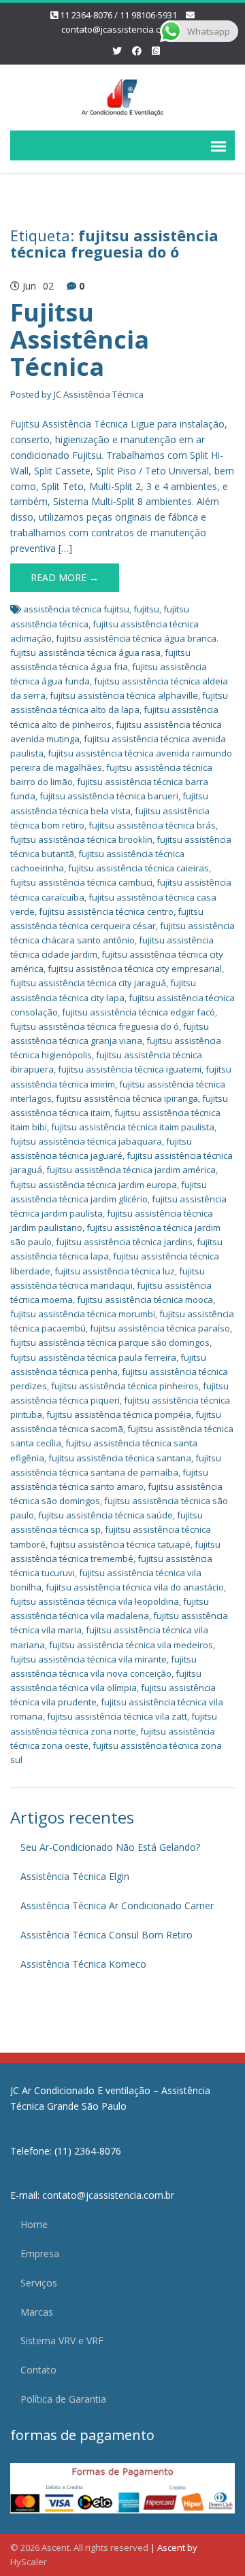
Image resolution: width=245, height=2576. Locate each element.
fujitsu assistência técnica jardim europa (94, 1185)
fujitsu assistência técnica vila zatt (117, 1716)
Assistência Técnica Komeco (83, 1964)
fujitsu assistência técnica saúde (105, 1515)
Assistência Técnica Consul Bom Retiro (107, 1935)
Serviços (39, 2283)
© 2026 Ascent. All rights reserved (79, 2547)
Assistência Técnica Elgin (75, 1876)
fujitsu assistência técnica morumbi (83, 1314)
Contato (38, 2370)
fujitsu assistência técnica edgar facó (138, 1012)
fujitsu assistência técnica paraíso (160, 1328)
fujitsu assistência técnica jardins (124, 1242)
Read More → (65, 577)
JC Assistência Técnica (99, 394)
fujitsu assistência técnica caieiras (138, 868)
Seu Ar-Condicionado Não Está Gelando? (110, 1847)
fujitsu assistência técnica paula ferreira (93, 1357)
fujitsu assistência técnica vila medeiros (131, 1645)
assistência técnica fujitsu (76, 609)
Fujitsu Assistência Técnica (80, 339)
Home (34, 2224)
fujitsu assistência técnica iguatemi (130, 1069)
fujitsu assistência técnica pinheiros (125, 1386)
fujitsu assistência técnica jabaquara (86, 1141)
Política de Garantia (63, 2399)
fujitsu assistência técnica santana (120, 1458)
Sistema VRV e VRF (62, 2340)
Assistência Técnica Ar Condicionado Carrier (117, 1905)
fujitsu (146, 609)
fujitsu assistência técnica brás (152, 825)
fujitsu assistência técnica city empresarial (135, 969)
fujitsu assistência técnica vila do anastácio (135, 1587)
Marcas (37, 2312)
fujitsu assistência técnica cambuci (81, 882)
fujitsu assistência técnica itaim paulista (133, 1127)
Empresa (40, 2253)
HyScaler (29, 2562)
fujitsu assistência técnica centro (106, 911)
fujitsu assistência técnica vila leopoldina (95, 1601)
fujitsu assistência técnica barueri (109, 796)
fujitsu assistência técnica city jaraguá (88, 983)
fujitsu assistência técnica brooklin (81, 839)
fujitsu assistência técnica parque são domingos (110, 1342)
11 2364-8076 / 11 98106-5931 (118, 15)
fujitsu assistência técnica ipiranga (127, 1098)
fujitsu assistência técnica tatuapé (120, 1544)
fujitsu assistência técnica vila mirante (88, 1659)
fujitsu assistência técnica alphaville (124, 695)
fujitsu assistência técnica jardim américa (131, 1170)
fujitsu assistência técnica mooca (145, 1300)
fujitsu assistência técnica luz (115, 1271)
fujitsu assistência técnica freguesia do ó (95, 1026)
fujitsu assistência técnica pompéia (119, 1414)
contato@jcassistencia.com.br (122, 29)
